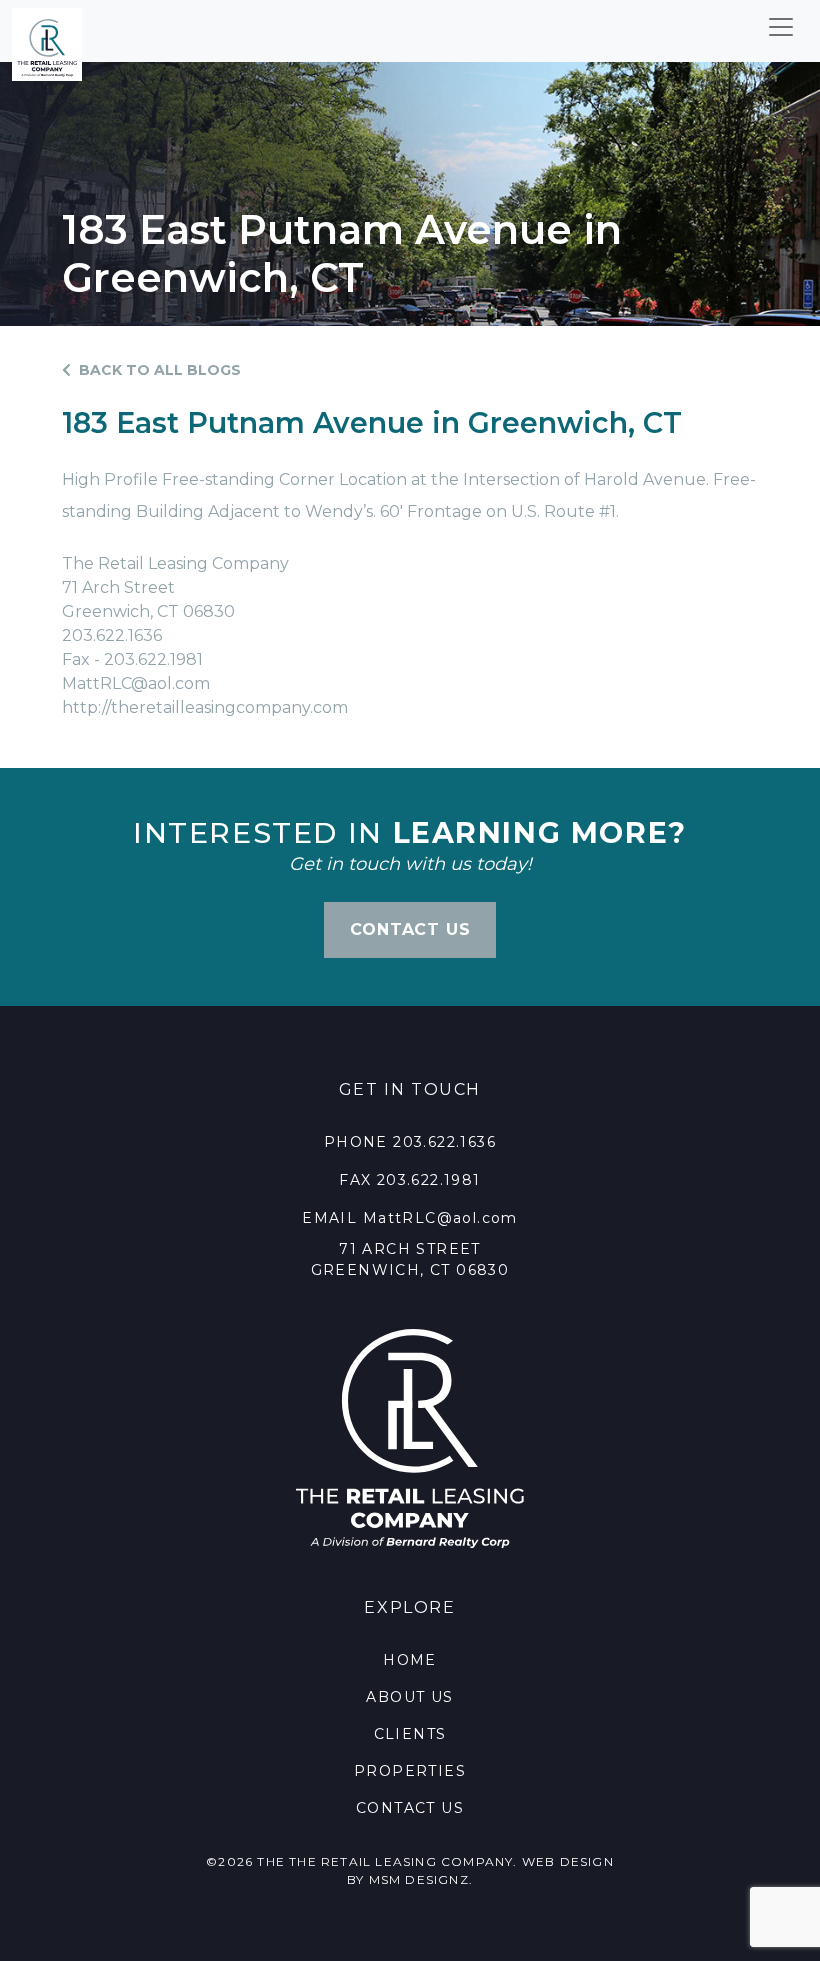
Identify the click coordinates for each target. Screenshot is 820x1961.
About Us (409, 1697)
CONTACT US (410, 929)
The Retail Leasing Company (401, 1861)
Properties (410, 1771)
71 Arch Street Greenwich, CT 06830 (410, 1259)
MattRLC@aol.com (136, 683)
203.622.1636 (112, 635)
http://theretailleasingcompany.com (205, 707)
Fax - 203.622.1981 (132, 659)
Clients (410, 1734)
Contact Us (410, 1808)
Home (410, 1660)
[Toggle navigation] (781, 27)
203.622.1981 (429, 1180)
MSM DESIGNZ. (421, 1879)
